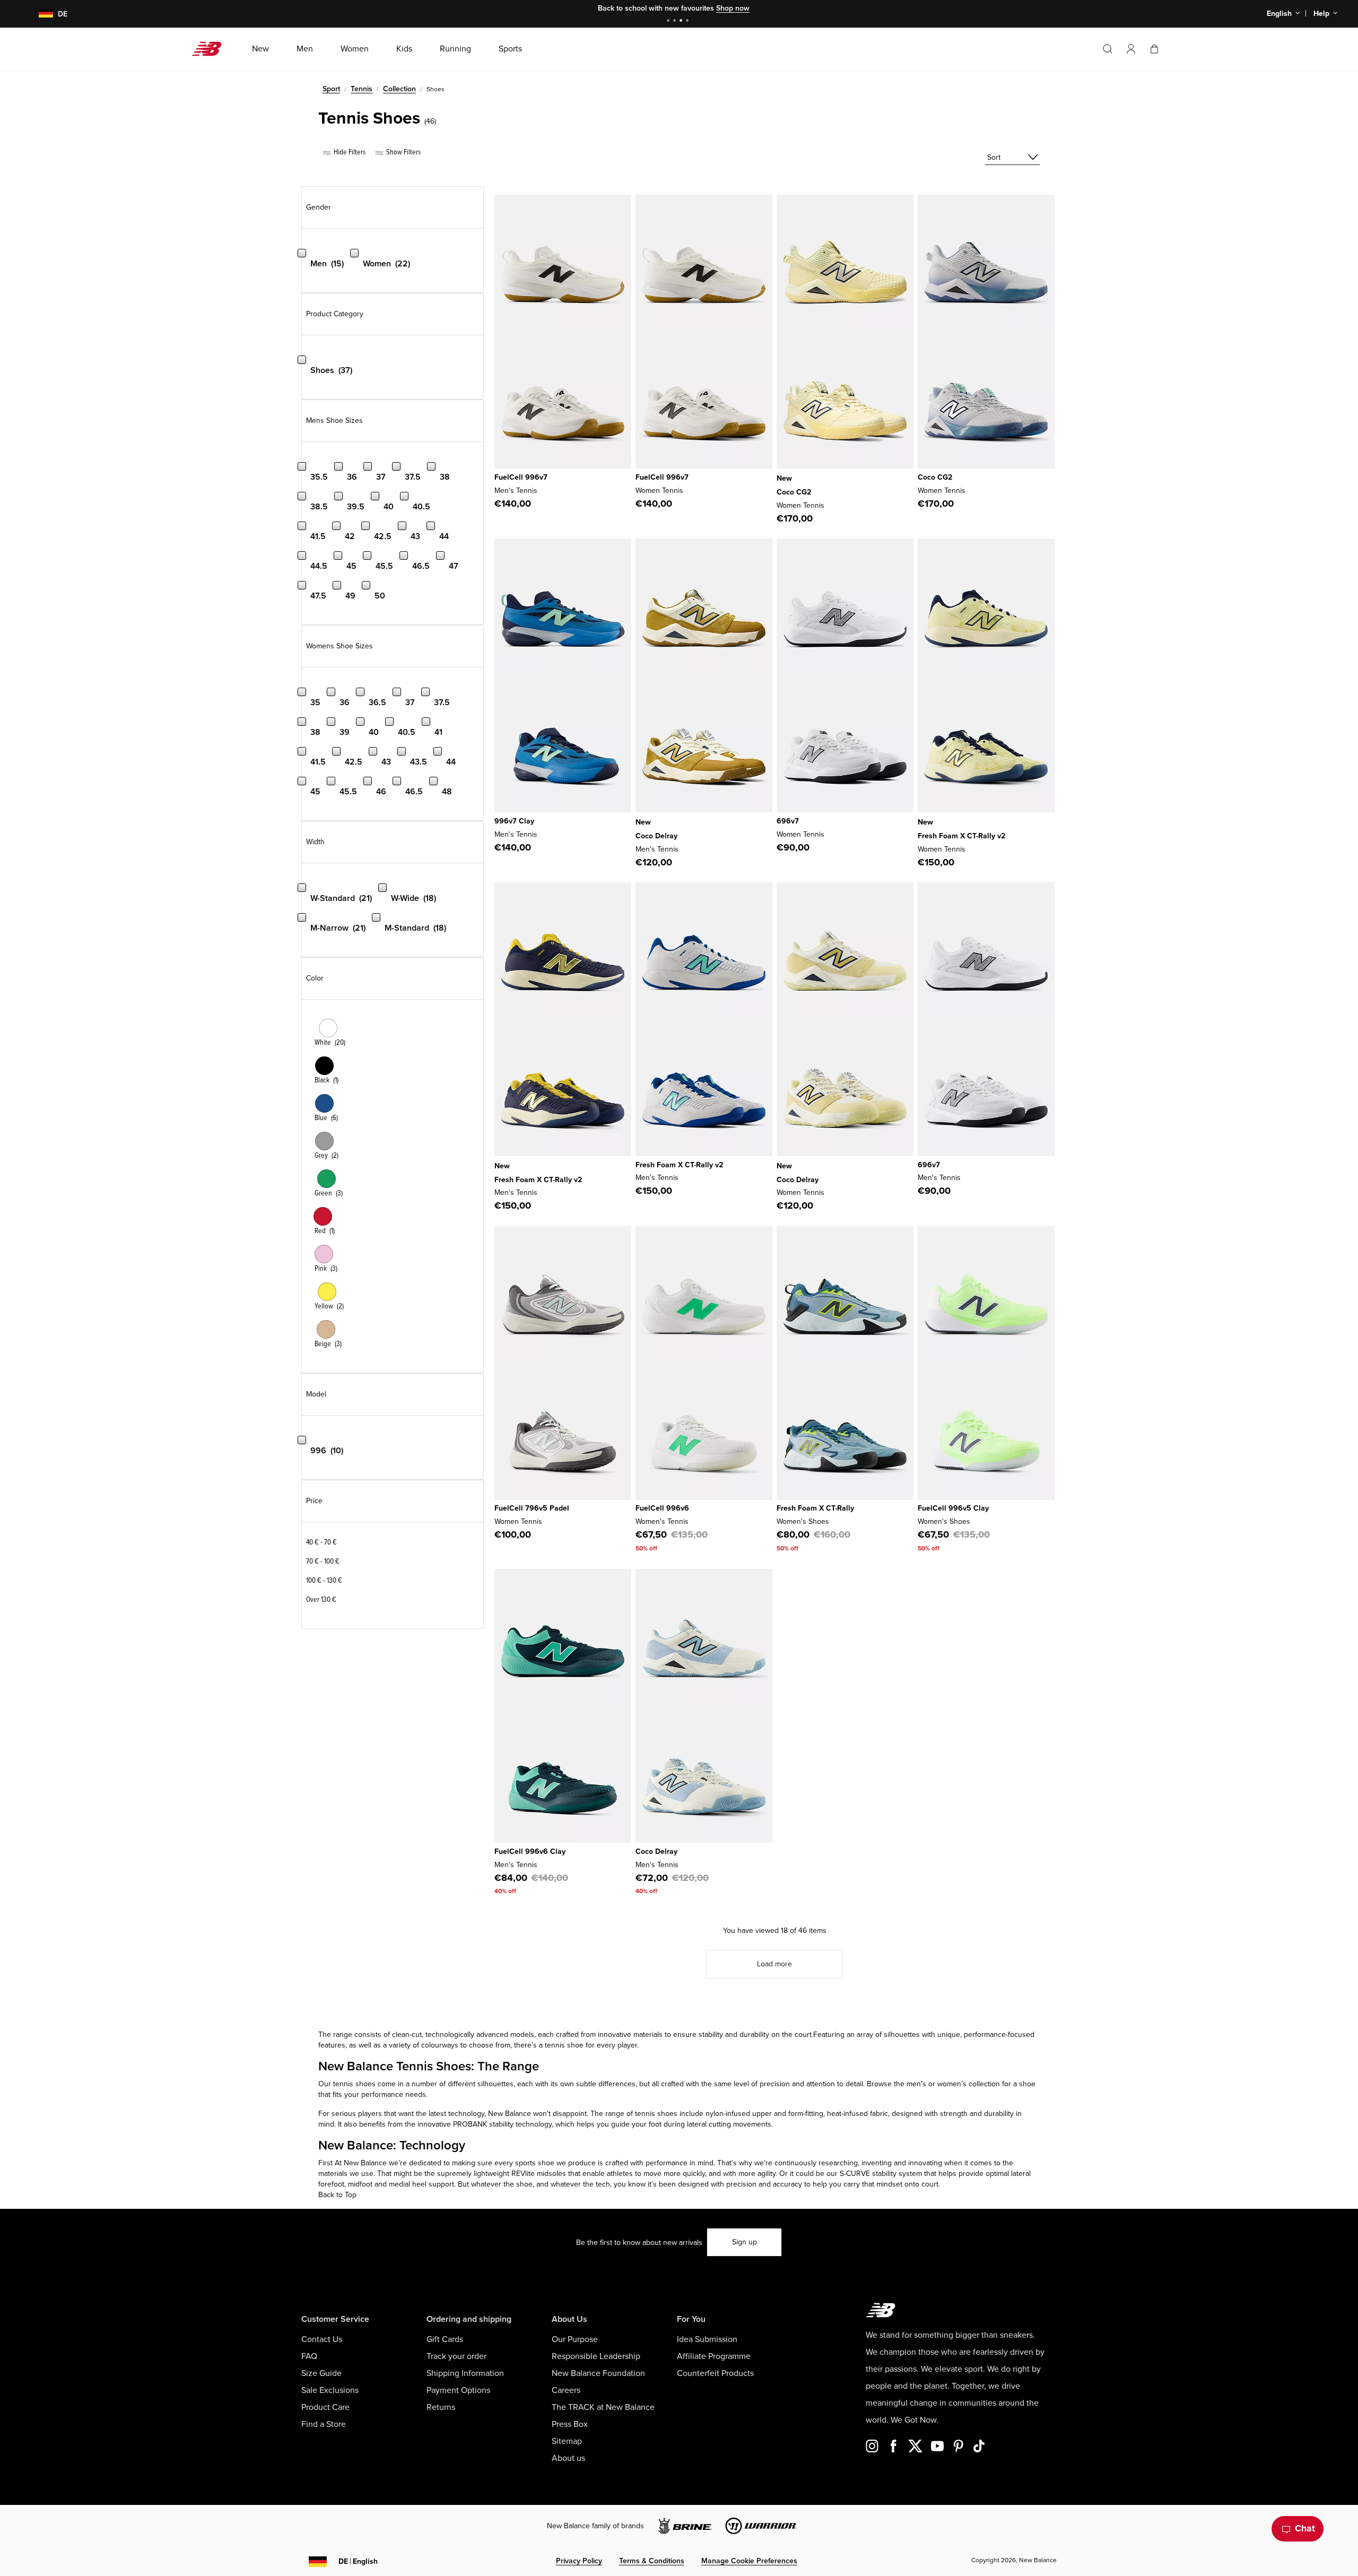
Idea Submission (707, 2339)
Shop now (733, 8)
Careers (566, 2390)
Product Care (325, 2407)
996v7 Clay (514, 821)
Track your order (456, 2356)
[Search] (1108, 49)
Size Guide (321, 2373)
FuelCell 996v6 (662, 1508)
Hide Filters (349, 152)
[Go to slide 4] (689, 21)
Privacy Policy (579, 2561)
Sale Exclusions (330, 2390)
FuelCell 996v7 (521, 477)
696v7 (788, 821)
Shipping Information (465, 2373)
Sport (331, 89)
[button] (1131, 49)
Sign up (745, 2242)
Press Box (570, 2424)
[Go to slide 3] (682, 21)
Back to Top (337, 2195)
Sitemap (567, 2441)
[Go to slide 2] (676, 21)
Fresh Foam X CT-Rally (815, 1508)
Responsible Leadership (596, 2356)
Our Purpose (575, 2339)
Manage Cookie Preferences (749, 2561)
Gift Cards (445, 2339)
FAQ (309, 2356)
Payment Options (458, 2390)
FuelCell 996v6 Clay (530, 1851)
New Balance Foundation (598, 2373)
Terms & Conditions (652, 2561)
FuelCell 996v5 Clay (953, 1508)
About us (568, 2458)
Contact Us (322, 2339)
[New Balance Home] (211, 49)
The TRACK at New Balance (603, 2407)
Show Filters (403, 152)
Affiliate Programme (714, 2356)
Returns (441, 2407)
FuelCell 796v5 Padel (532, 1508)
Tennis (362, 89)
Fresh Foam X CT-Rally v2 (961, 836)
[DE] (40, 14)
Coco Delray (656, 836)
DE (358, 2561)
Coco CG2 (794, 492)
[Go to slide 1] (669, 21)
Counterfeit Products (715, 2373)
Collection (399, 89)
